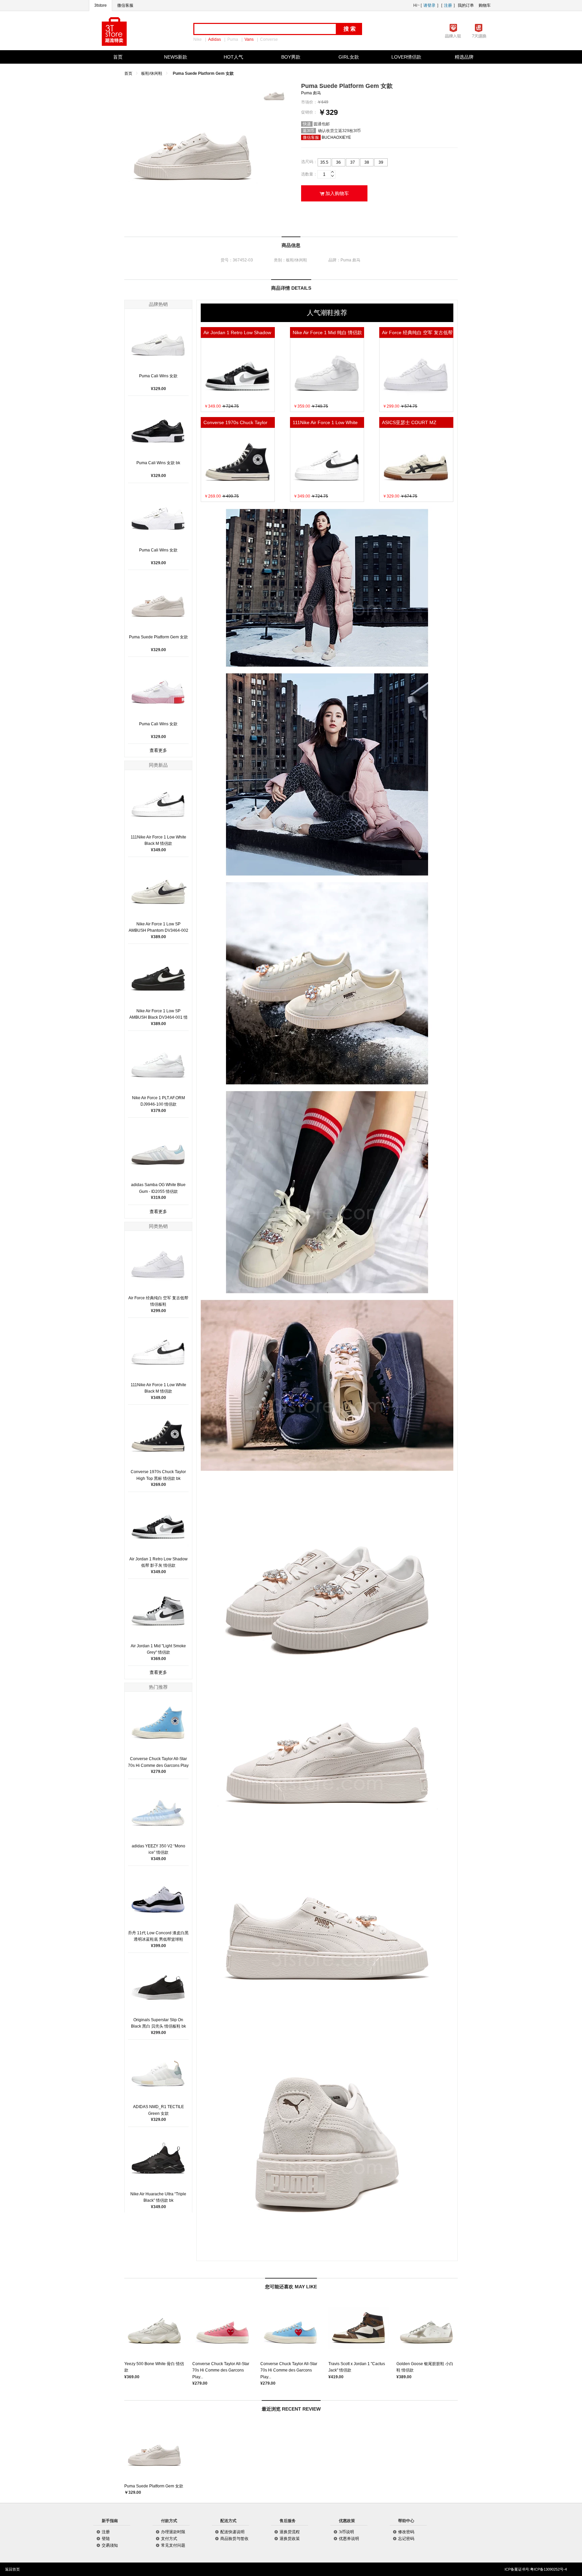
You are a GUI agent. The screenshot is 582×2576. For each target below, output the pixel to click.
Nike (198, 39)
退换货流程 (290, 2532)
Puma (233, 39)
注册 (448, 5)
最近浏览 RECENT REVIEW (291, 2409)
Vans (249, 39)
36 (338, 162)
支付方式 (169, 2539)
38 (367, 162)
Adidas (215, 39)
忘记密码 (406, 2539)
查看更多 (158, 750)
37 (353, 162)
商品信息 (291, 245)
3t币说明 (346, 2532)
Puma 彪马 (311, 93)
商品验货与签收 (234, 2539)
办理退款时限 (173, 2532)
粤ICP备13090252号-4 (548, 2569)
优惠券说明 (349, 2539)
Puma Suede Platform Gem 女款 (158, 637)
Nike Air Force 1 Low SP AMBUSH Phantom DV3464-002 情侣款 (158, 930)
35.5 (324, 162)
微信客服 (125, 5)
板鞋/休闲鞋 (152, 73)
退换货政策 (290, 2539)
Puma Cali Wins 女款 (158, 376)
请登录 (429, 5)
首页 (128, 73)
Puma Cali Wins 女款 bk (158, 463)
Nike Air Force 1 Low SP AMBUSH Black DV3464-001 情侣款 (158, 1017)
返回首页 (12, 2569)
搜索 (350, 29)
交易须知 (110, 2545)
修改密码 (406, 2532)
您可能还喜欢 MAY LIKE (291, 2287)
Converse (269, 39)
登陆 (106, 2539)
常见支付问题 (173, 2545)
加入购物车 (334, 193)
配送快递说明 (232, 2532)
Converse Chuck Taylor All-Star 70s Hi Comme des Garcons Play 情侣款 (158, 1765)
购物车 (485, 5)
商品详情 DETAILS (291, 288)
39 (381, 162)
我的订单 (466, 5)
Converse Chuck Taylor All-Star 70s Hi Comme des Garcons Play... (221, 2370)
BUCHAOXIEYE (336, 137)
